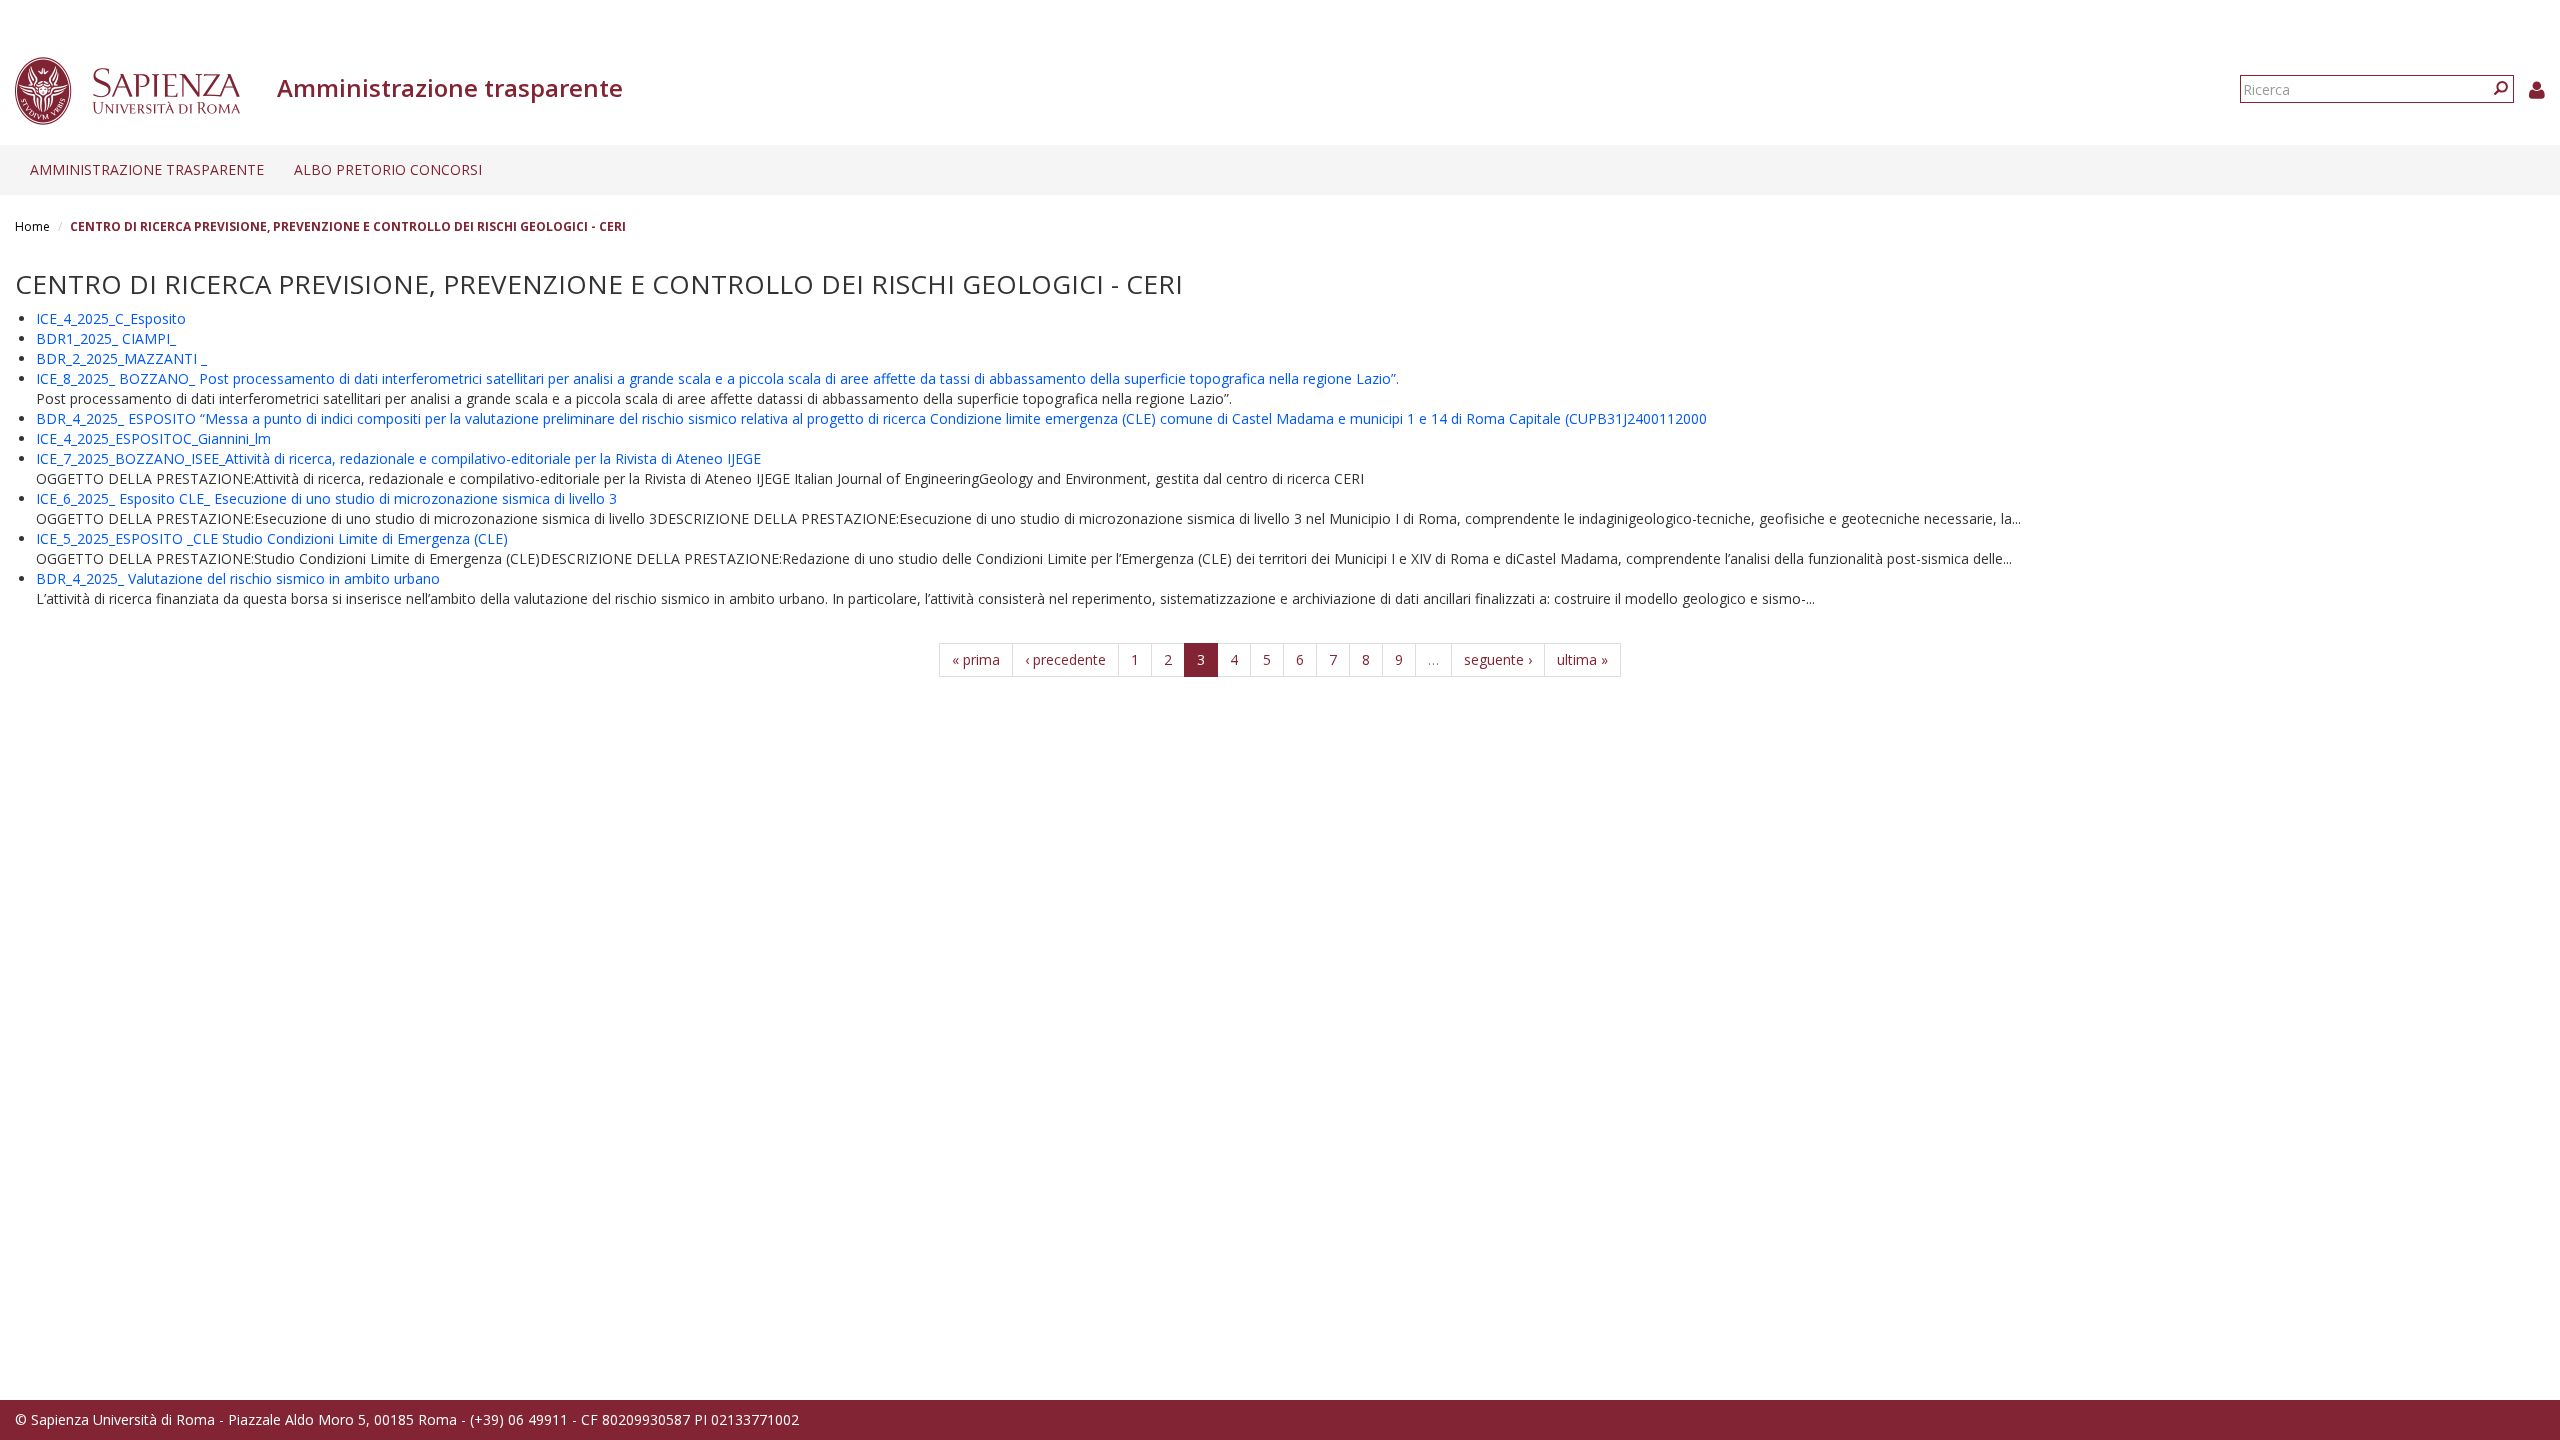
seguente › (1498, 659)
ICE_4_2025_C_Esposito (111, 318)
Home (32, 226)
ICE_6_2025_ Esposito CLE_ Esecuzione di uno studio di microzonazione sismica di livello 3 (326, 498)
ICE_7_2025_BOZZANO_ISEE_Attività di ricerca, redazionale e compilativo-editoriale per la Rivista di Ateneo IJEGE (398, 458)
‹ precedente (1065, 659)
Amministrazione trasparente (147, 169)
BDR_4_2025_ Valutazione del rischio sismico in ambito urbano (238, 578)
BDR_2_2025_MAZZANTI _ (121, 358)
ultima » (1582, 659)
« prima (976, 659)
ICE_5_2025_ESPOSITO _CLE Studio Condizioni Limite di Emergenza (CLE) (272, 538)
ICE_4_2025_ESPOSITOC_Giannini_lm (153, 438)
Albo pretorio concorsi (388, 169)
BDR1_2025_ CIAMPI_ (106, 338)
